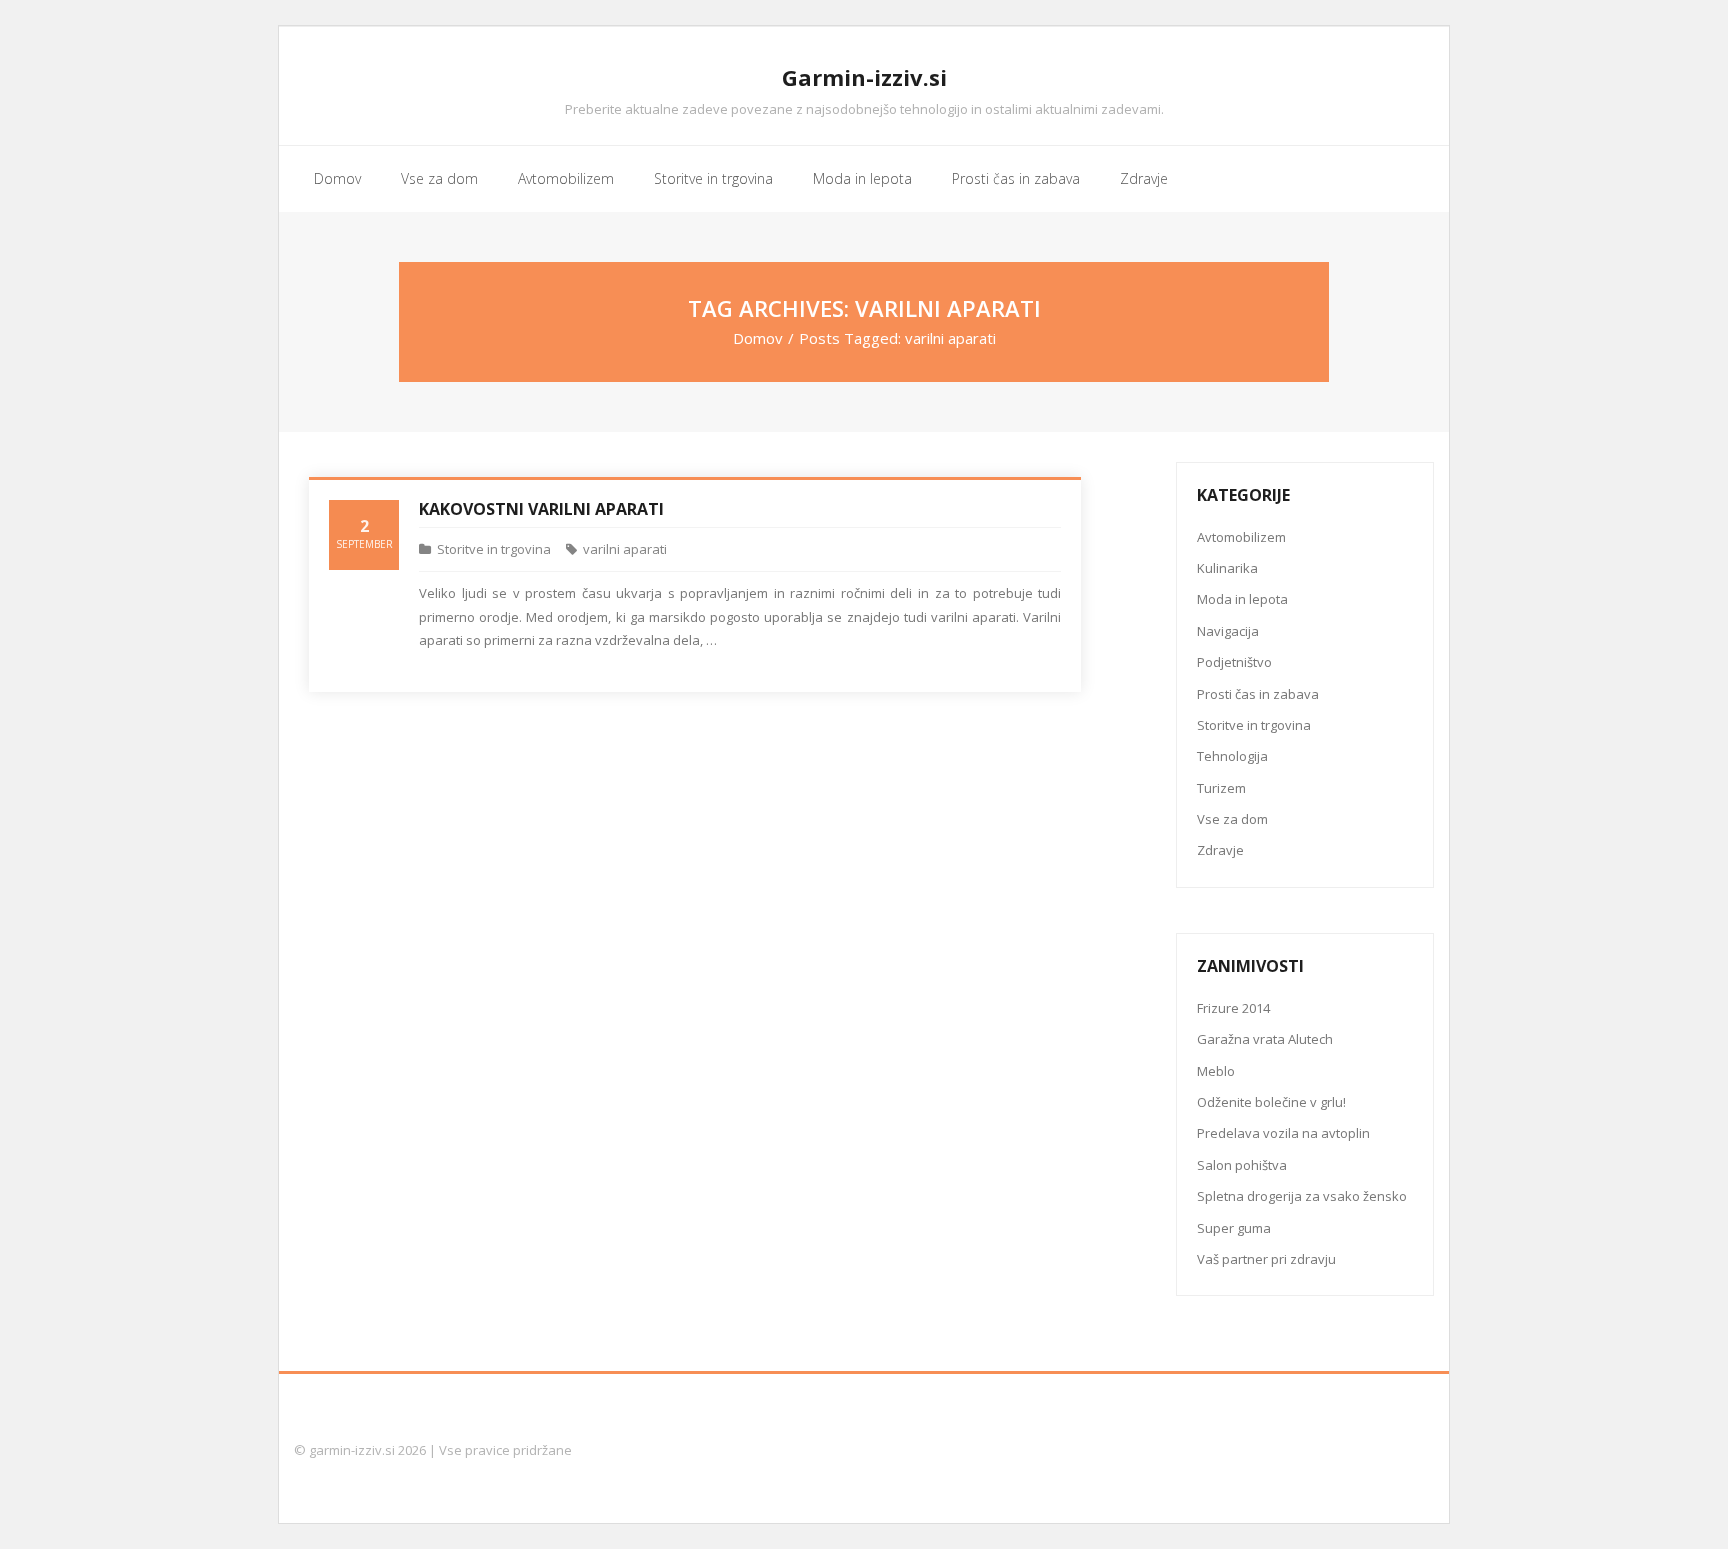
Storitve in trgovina (494, 549)
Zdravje (1220, 850)
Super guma (1234, 1228)
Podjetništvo (1234, 662)
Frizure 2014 (1233, 1008)
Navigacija (1228, 631)
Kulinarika (1227, 568)
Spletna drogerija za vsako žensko (1302, 1196)
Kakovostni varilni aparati (541, 509)
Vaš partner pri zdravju (1266, 1259)
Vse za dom (1232, 819)
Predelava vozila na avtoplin (1283, 1133)
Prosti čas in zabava (1258, 694)
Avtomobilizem (1241, 537)
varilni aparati (625, 549)
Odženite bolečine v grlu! (1271, 1102)
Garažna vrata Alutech (1265, 1039)
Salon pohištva (1242, 1165)
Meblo (1216, 1071)
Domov (758, 338)
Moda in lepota (1242, 599)
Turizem (1221, 788)
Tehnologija (1232, 756)
